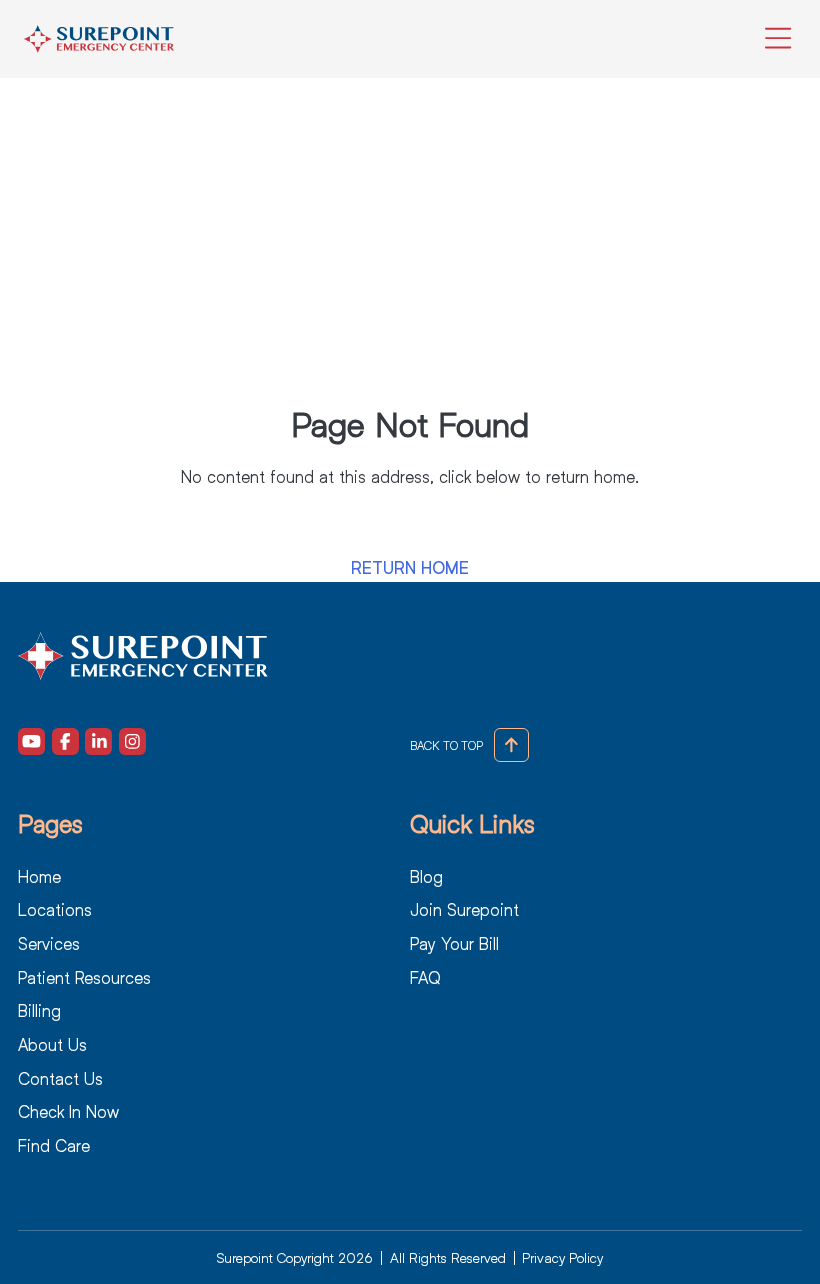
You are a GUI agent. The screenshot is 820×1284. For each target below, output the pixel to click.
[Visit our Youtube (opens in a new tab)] (31, 741)
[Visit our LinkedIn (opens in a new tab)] (98, 741)
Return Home (410, 569)
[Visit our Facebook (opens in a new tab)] (65, 741)
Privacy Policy (562, 1257)
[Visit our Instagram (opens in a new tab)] (132, 741)
